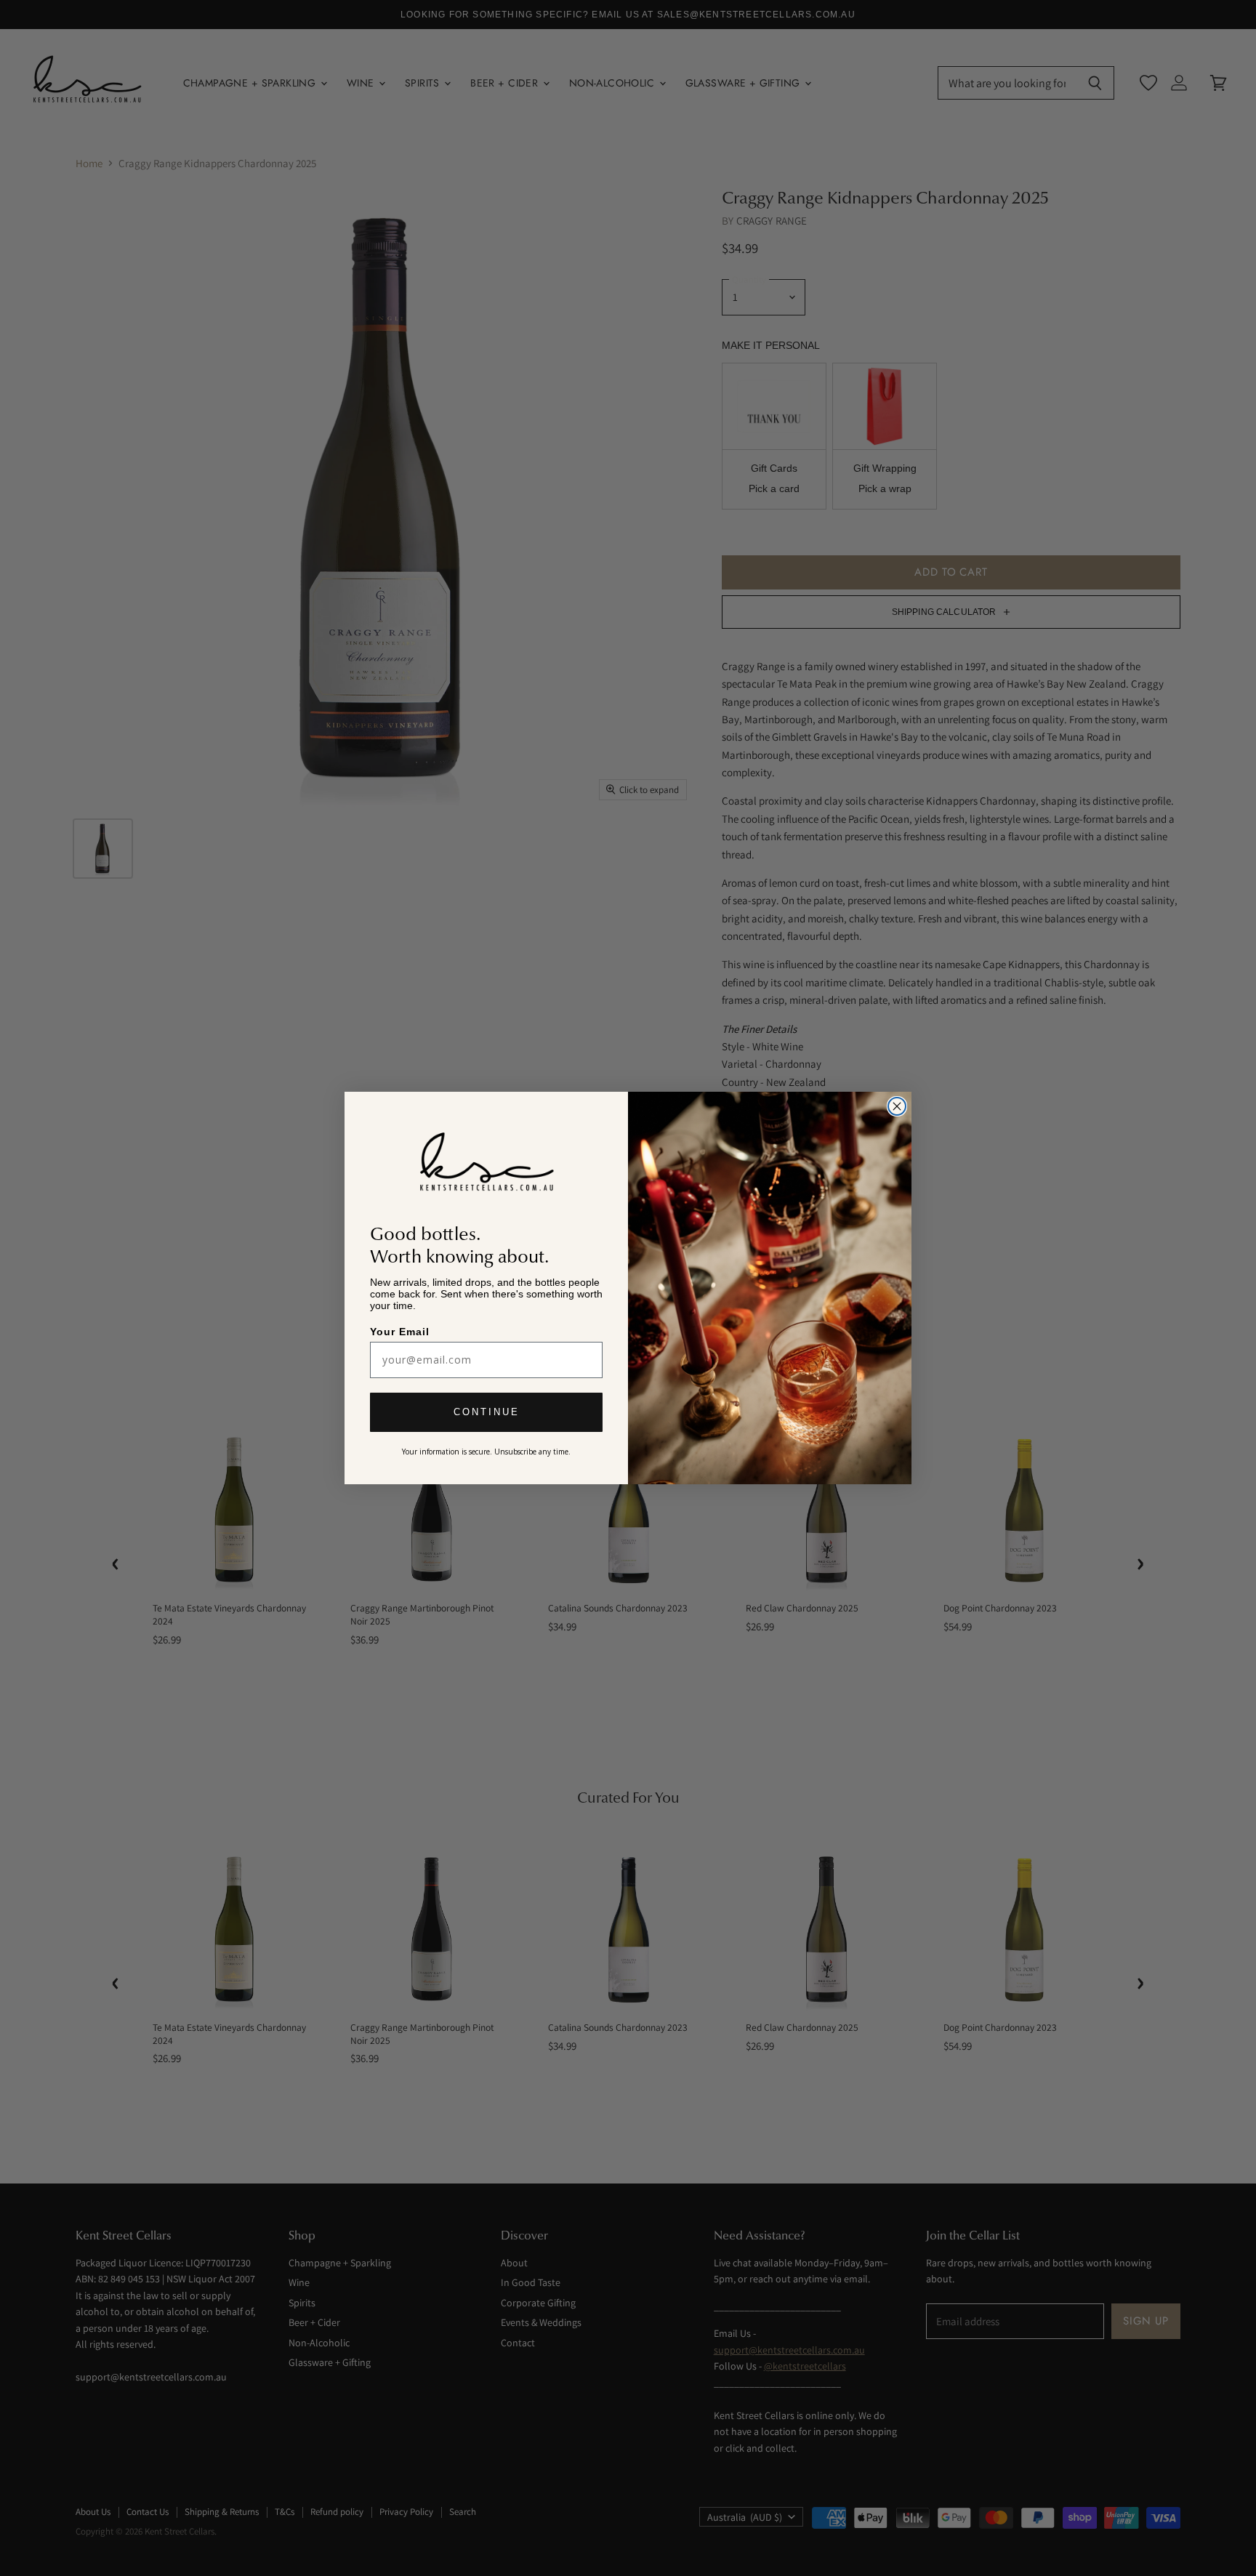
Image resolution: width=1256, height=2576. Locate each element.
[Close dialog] (897, 1106)
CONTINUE (487, 1413)
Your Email (401, 1331)
